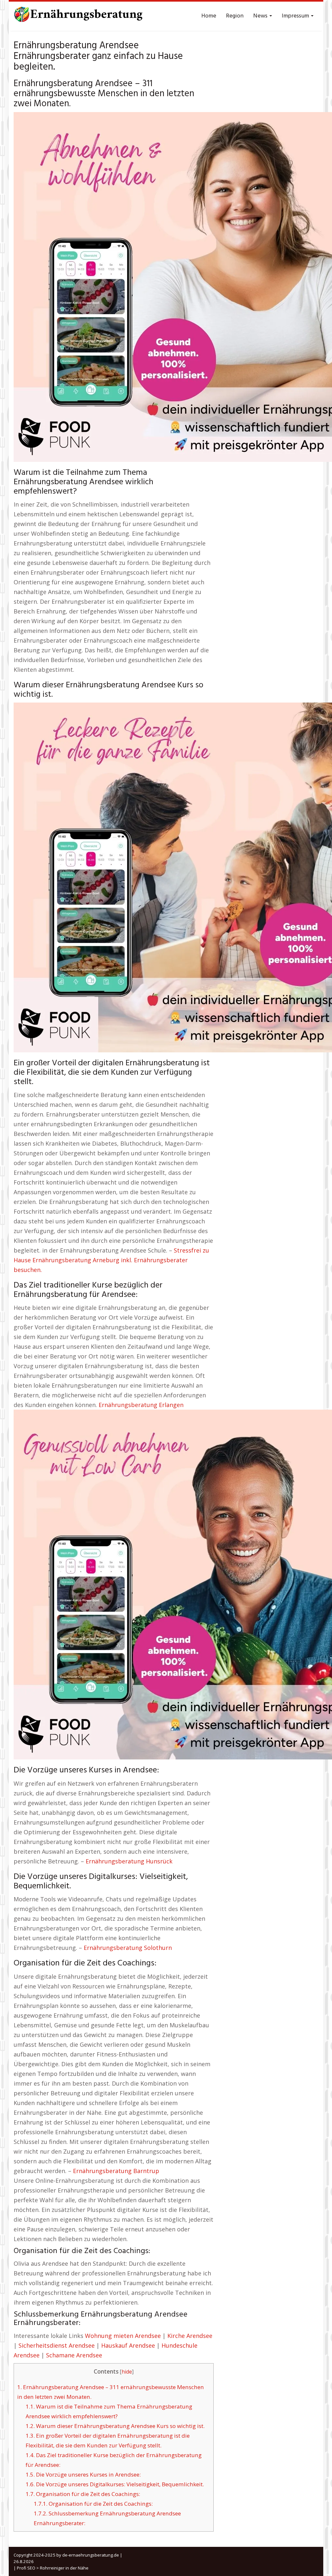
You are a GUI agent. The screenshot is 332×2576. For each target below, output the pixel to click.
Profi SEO (26, 2568)
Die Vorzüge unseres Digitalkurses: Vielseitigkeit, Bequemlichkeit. (115, 2484)
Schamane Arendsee (74, 2355)
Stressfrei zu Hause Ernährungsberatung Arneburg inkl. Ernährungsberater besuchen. (111, 1260)
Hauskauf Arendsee (128, 2345)
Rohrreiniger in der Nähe (64, 2568)
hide (127, 2372)
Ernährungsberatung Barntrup (116, 2171)
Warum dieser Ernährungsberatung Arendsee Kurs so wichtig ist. (115, 2426)
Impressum (296, 16)
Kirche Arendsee (190, 2336)
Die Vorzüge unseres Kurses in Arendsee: (83, 2474)
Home (209, 16)
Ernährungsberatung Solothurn (128, 1948)
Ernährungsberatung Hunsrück (129, 1861)
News (261, 16)
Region (235, 16)
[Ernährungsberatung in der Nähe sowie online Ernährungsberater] (78, 16)
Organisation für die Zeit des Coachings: (83, 2494)
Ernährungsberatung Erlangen (141, 1405)
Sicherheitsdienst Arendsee (57, 2345)
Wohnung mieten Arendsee (123, 2336)
